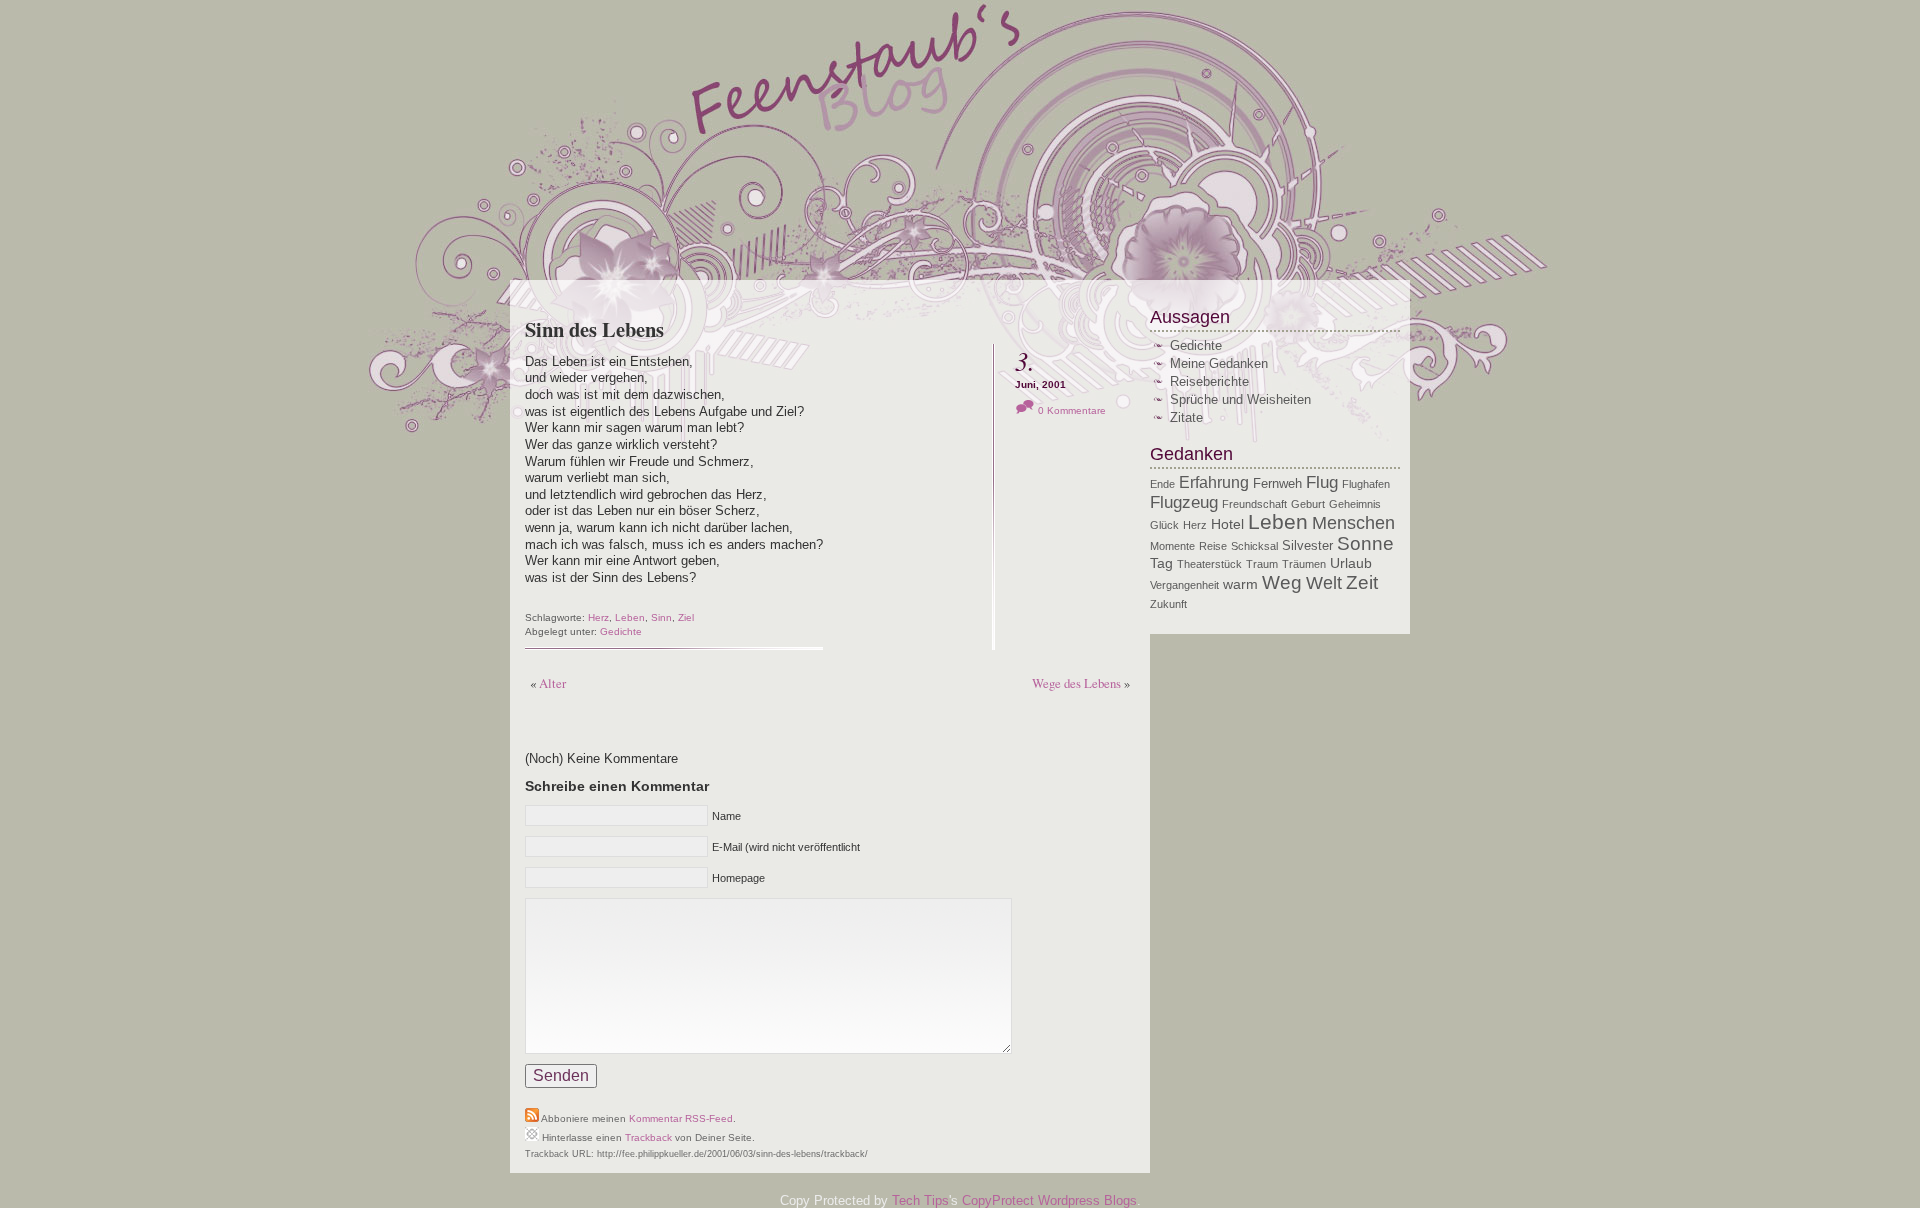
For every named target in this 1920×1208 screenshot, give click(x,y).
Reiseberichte (1209, 381)
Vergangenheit (1184, 585)
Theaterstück (1209, 564)
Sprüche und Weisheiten (1240, 399)
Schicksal (1254, 546)
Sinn (661, 617)
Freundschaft (1254, 504)
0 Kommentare (1072, 410)
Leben (630, 617)
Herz (598, 617)
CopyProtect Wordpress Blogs (1049, 1200)
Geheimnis (1355, 504)
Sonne (1365, 543)
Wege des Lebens (1076, 683)
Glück (1164, 525)
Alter (552, 683)
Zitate (1186, 417)
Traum (1262, 564)
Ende (1162, 484)
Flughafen (1366, 484)
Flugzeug (1184, 502)
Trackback (648, 1137)
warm (1240, 584)
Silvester (1307, 546)
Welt (1324, 583)
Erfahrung (1214, 482)
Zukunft (1168, 604)
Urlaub (1351, 563)
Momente (1172, 546)
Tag (1161, 563)
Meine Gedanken (1219, 363)
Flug (1322, 482)
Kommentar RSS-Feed (681, 1118)
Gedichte (621, 631)
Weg (1282, 582)
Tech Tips (920, 1200)
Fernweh (1277, 484)
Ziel (686, 617)
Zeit (1362, 582)
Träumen (1304, 564)
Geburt (1308, 504)
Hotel (1227, 524)
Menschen (1353, 523)
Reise (1213, 546)
